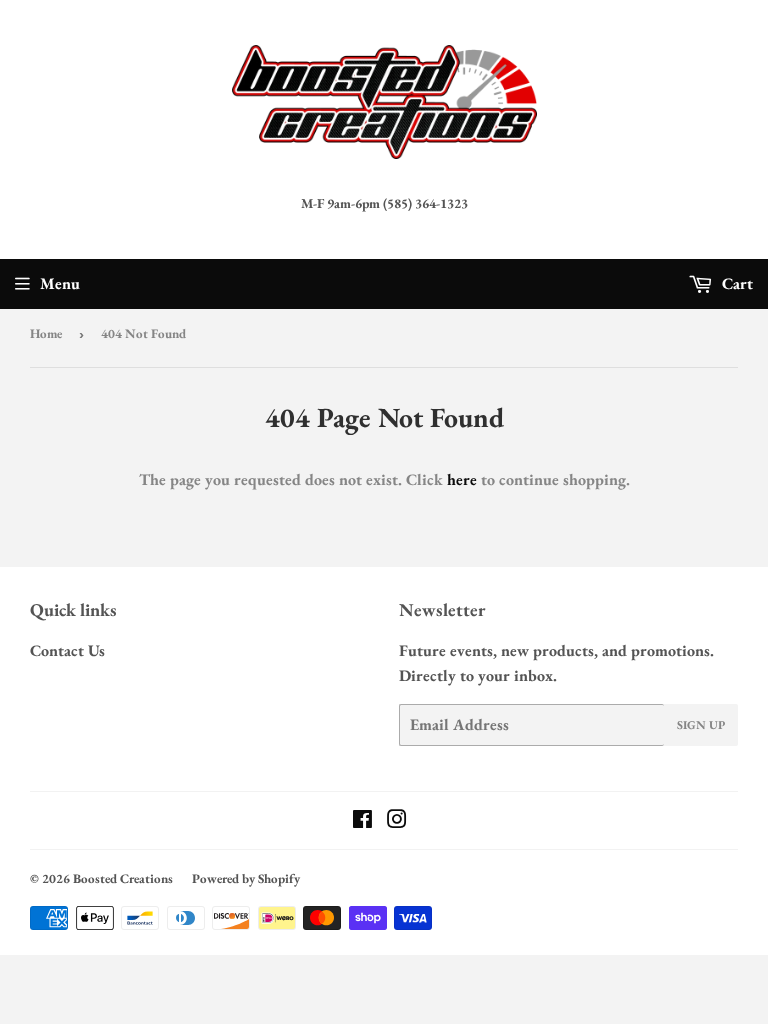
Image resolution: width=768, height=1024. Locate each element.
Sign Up (701, 725)
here (462, 479)
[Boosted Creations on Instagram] (397, 821)
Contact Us (67, 650)
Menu (60, 283)
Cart (735, 283)
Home (46, 333)
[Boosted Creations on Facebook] (362, 821)
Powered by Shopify (246, 878)
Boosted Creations (123, 878)
